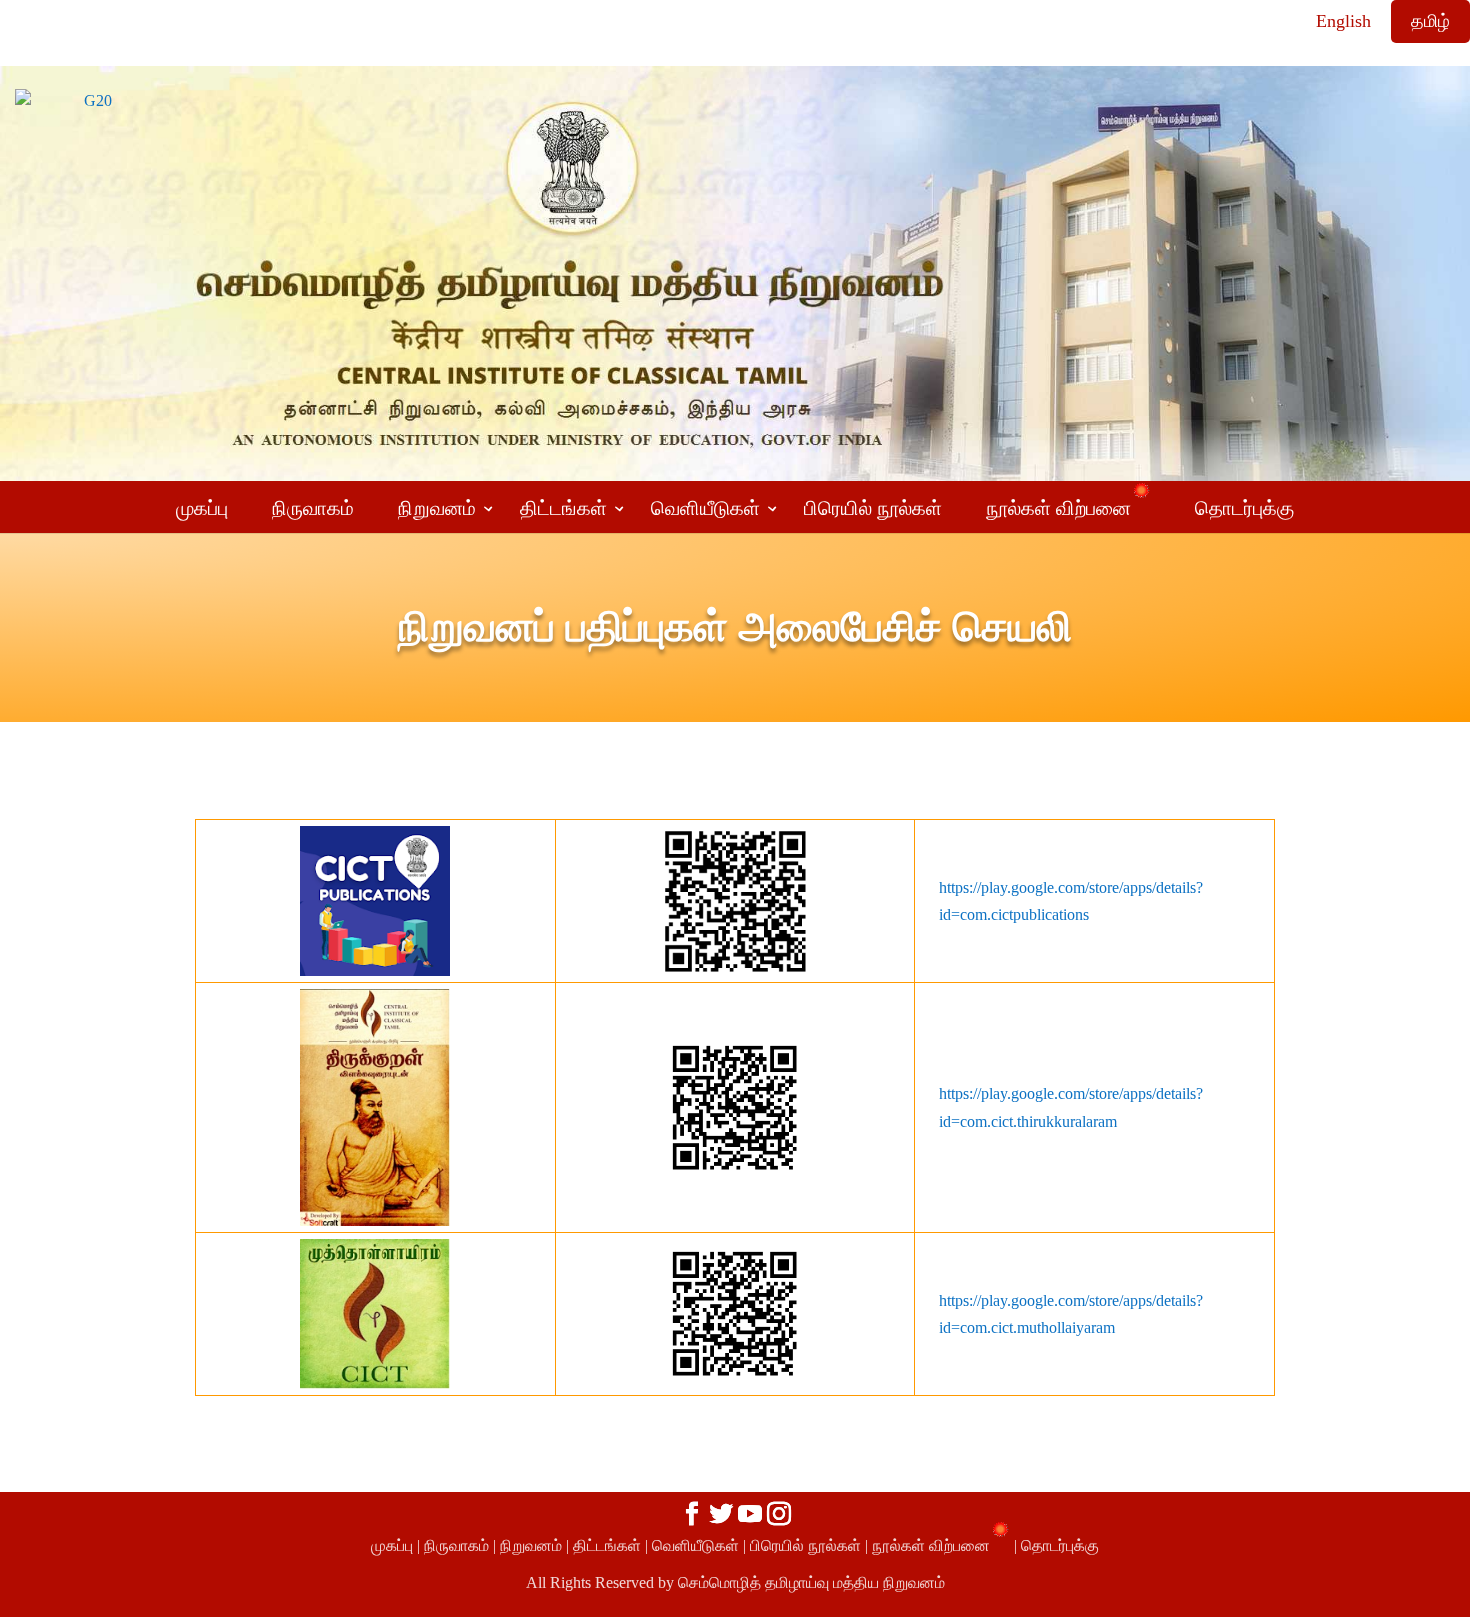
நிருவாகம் (456, 1545)
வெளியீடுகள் (695, 1545)
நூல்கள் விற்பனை (931, 1545)
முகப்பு (392, 1545)
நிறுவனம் (531, 1545)
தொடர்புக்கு (1060, 1545)
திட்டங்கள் (607, 1545)
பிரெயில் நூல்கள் (805, 1545)
